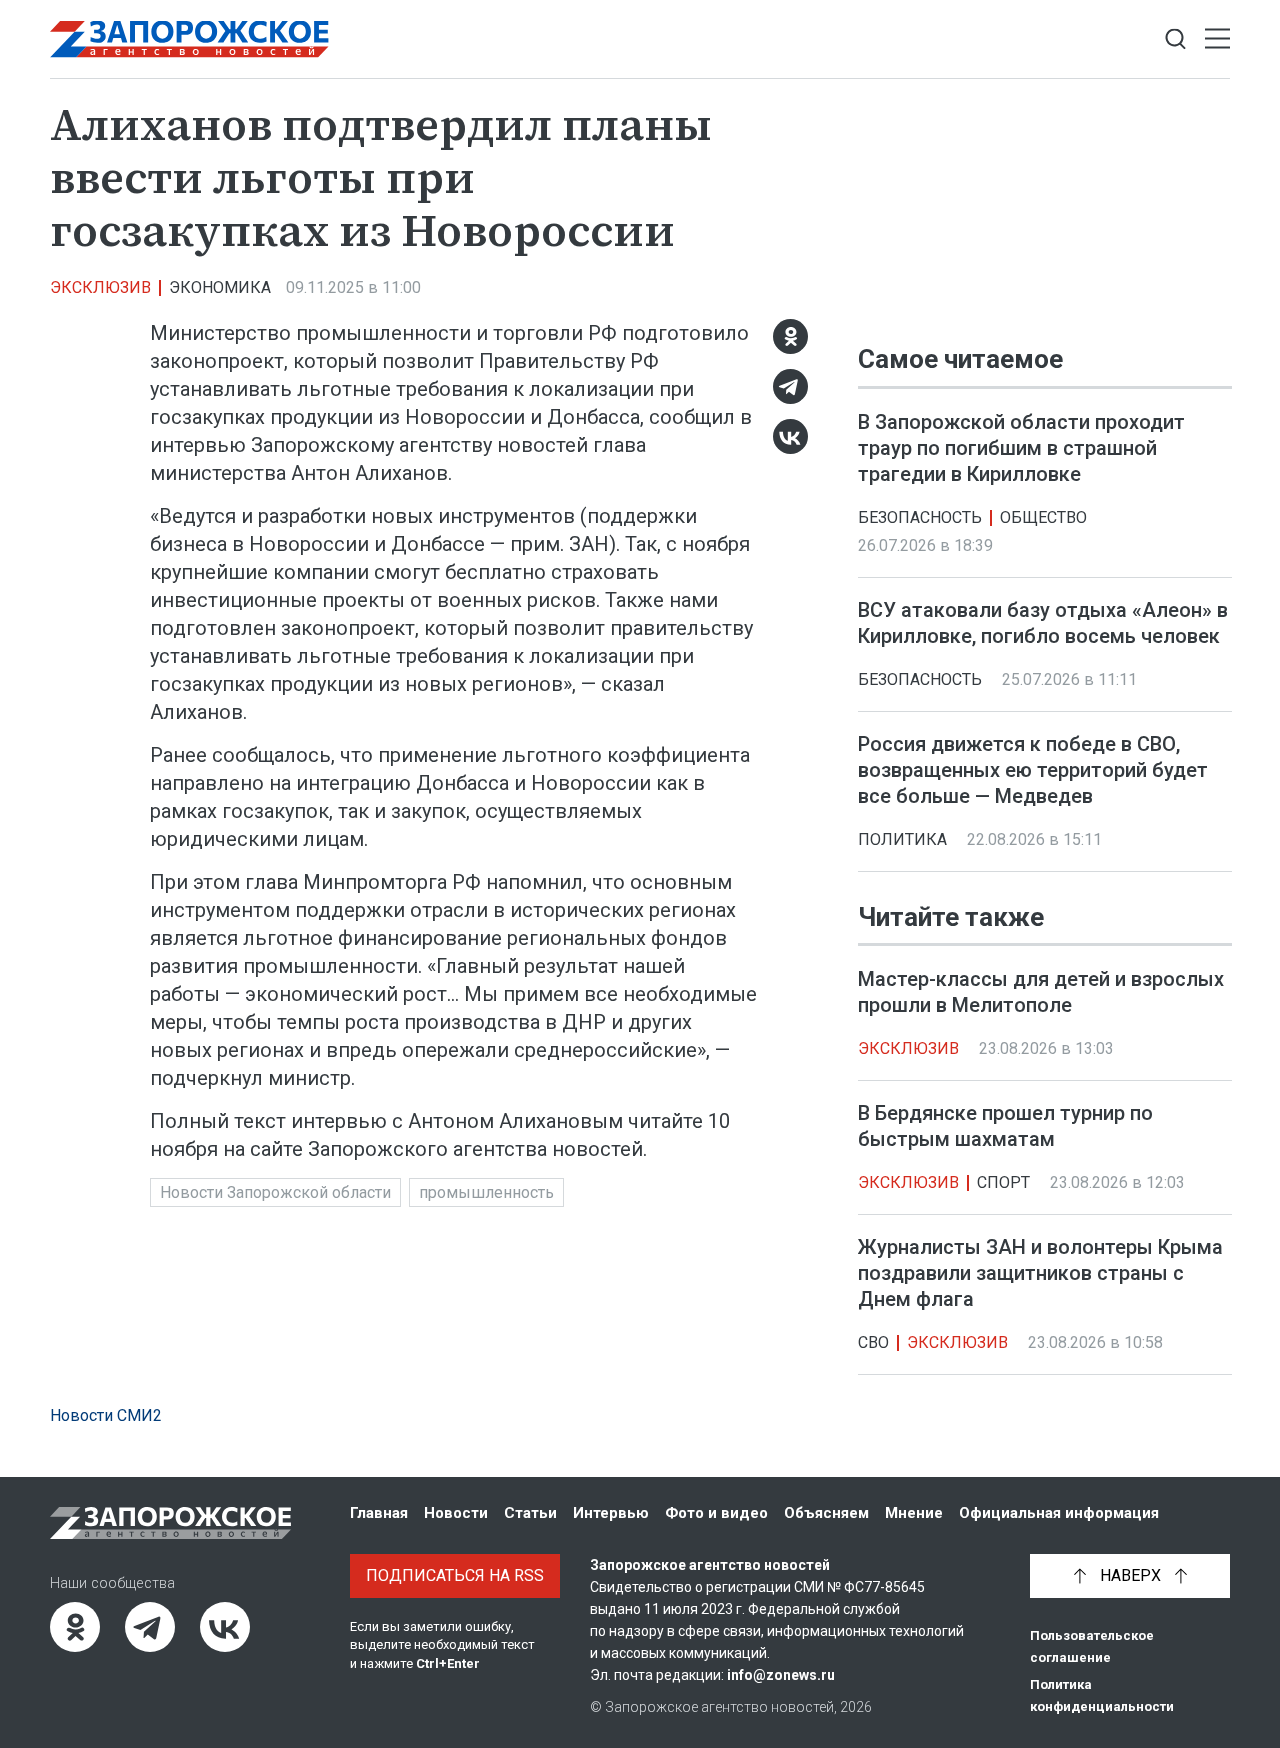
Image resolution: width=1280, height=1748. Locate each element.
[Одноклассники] (790, 336)
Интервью (611, 1513)
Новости (456, 1513)
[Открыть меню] (1217, 39)
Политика (902, 839)
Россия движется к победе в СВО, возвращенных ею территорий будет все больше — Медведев (1033, 770)
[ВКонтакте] (790, 436)
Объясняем (826, 1513)
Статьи (530, 1513)
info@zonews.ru (781, 1675)
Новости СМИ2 (106, 1415)
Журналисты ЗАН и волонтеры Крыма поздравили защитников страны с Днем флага (1040, 1273)
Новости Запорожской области (275, 1192)
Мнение (914, 1513)
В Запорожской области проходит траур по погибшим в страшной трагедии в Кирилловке (1021, 448)
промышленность (486, 1192)
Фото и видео (716, 1513)
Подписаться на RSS (455, 1575)
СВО (873, 1342)
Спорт (1003, 1182)
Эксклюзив (100, 287)
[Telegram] (790, 386)
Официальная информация (1059, 1513)
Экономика (220, 287)
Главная (379, 1513)
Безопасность (920, 517)
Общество (1043, 517)
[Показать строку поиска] (1175, 39)
